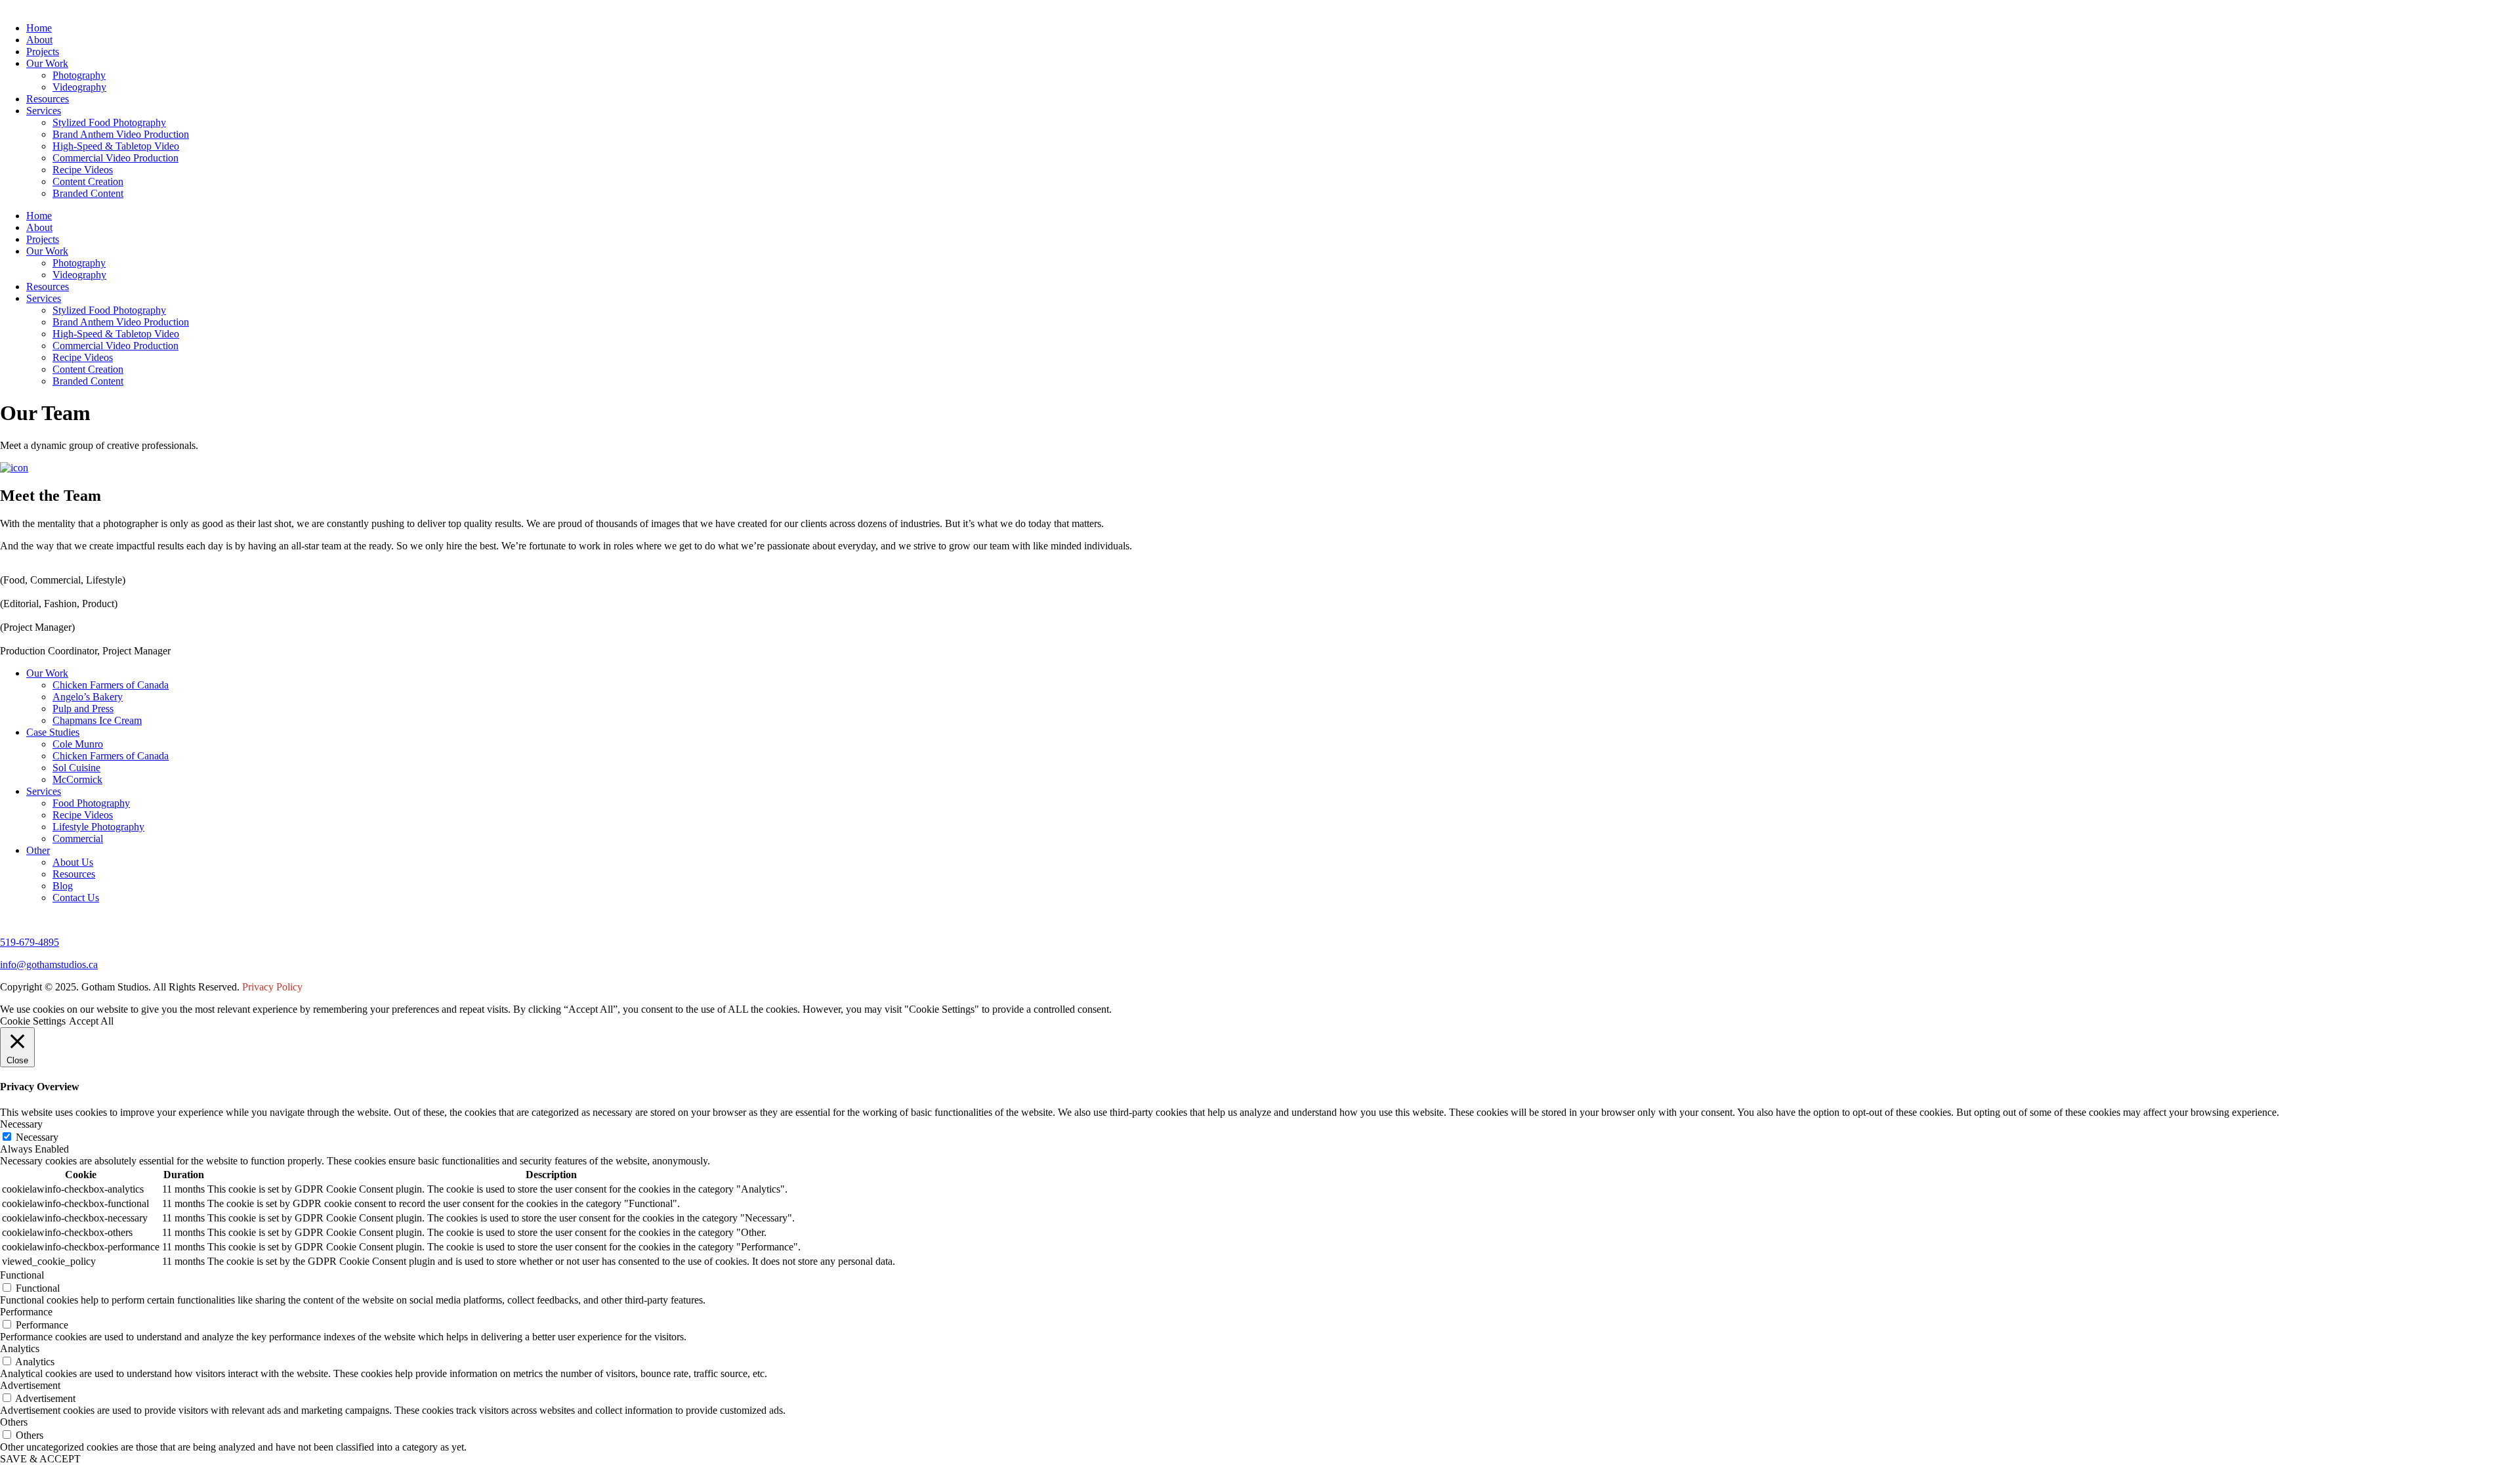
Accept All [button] (91, 1021)
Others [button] (14, 1422)
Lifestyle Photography (98, 827)
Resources (48, 99)
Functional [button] (22, 1275)
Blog (63, 886)
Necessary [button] (21, 1124)
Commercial (78, 839)
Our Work (47, 63)
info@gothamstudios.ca (49, 965)
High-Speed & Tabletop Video (116, 146)
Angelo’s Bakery (88, 697)
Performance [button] (26, 1312)
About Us (73, 862)
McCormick (77, 779)
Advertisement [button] (30, 1385)
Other (38, 850)
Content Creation (88, 181)
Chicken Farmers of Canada (111, 685)
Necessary (37, 1137)
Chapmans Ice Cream (97, 720)
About (39, 40)
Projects (43, 52)
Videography (79, 87)
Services (44, 111)
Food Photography (91, 803)
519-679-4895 (30, 942)
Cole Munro (78, 744)
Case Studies (53, 732)
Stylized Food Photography (109, 122)
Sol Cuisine (76, 768)
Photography (79, 75)
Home (39, 28)
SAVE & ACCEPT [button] (40, 1459)
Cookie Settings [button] (33, 1021)
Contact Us (76, 898)
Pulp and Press (83, 709)
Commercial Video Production (115, 158)
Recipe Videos (83, 170)
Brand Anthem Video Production (121, 134)
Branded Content (88, 193)
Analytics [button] (20, 1348)
